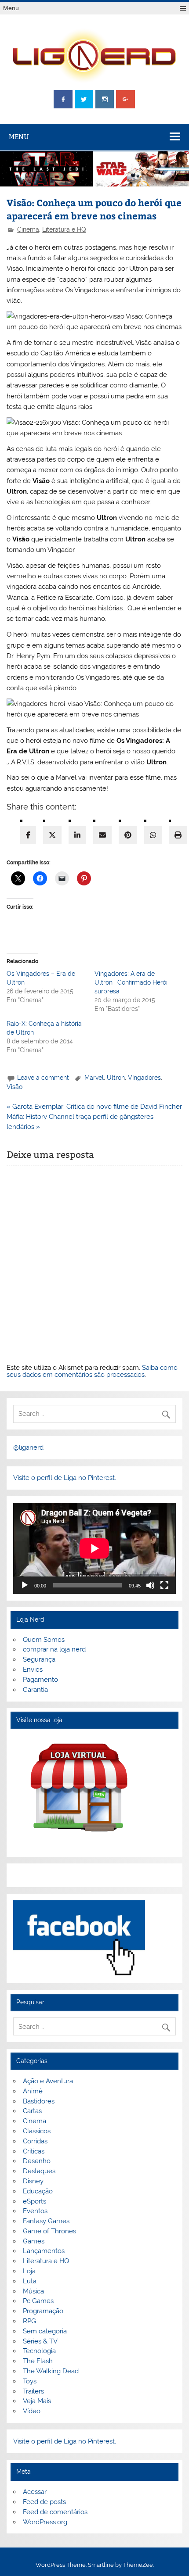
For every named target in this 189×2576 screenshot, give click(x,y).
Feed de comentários (55, 2512)
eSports (35, 2201)
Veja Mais (37, 2401)
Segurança (39, 1659)
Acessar (35, 2492)
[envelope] (102, 835)
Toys (30, 2381)
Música (33, 2291)
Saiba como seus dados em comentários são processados (92, 1371)
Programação (43, 2311)
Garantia (35, 1690)
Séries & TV (40, 2341)
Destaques (39, 2171)
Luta (30, 2281)
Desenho (37, 2161)
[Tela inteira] (164, 1585)
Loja (29, 2271)
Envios (33, 1670)
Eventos (35, 2211)
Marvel (94, 1078)
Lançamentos (44, 2251)
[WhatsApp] (153, 835)
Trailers (33, 2391)
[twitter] (52, 835)
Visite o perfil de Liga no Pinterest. (65, 1478)
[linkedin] (77, 835)
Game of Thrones (49, 2231)
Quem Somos (44, 1640)
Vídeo (32, 2411)
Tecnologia (39, 2351)
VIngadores (144, 1078)
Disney (33, 2181)
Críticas (34, 2151)
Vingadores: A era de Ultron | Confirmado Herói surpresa (131, 982)
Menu (11, 8)
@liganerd (28, 1447)
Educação (38, 2191)
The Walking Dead (51, 2371)
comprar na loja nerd (54, 1649)
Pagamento (40, 1680)
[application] (94, 1548)
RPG (29, 2321)
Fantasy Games (46, 2221)
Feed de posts (44, 2502)
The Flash (38, 2361)
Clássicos (37, 2131)
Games (34, 2241)
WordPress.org (45, 2522)
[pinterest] (128, 835)
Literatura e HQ (64, 229)
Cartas (32, 2111)
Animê (33, 2091)
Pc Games (38, 2301)
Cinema (28, 229)
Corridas (35, 2141)
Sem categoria (45, 2331)
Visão (15, 1087)
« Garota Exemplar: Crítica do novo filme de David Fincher (94, 1107)
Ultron (116, 1078)
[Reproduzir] (25, 1585)
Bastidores (39, 2101)
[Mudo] (150, 1585)
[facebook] (28, 835)
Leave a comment (43, 1078)
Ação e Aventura (48, 2081)
